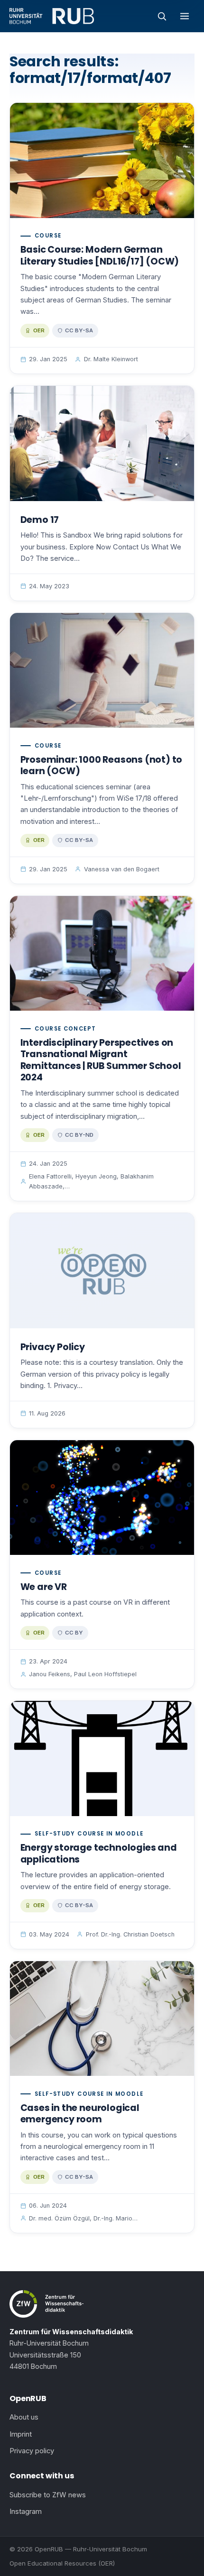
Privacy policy (32, 2451)
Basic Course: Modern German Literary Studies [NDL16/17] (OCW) (100, 256)
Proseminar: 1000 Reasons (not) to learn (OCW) (102, 766)
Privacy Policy (53, 1347)
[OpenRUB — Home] (52, 16)
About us (24, 2417)
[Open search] (162, 16)
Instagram (26, 2512)
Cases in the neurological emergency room (80, 2114)
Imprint (21, 2434)
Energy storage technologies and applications (99, 1854)
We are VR (44, 1587)
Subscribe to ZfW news (48, 2495)
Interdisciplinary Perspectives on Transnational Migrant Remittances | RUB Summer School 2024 (101, 1060)
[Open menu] (185, 16)
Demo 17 (40, 520)
